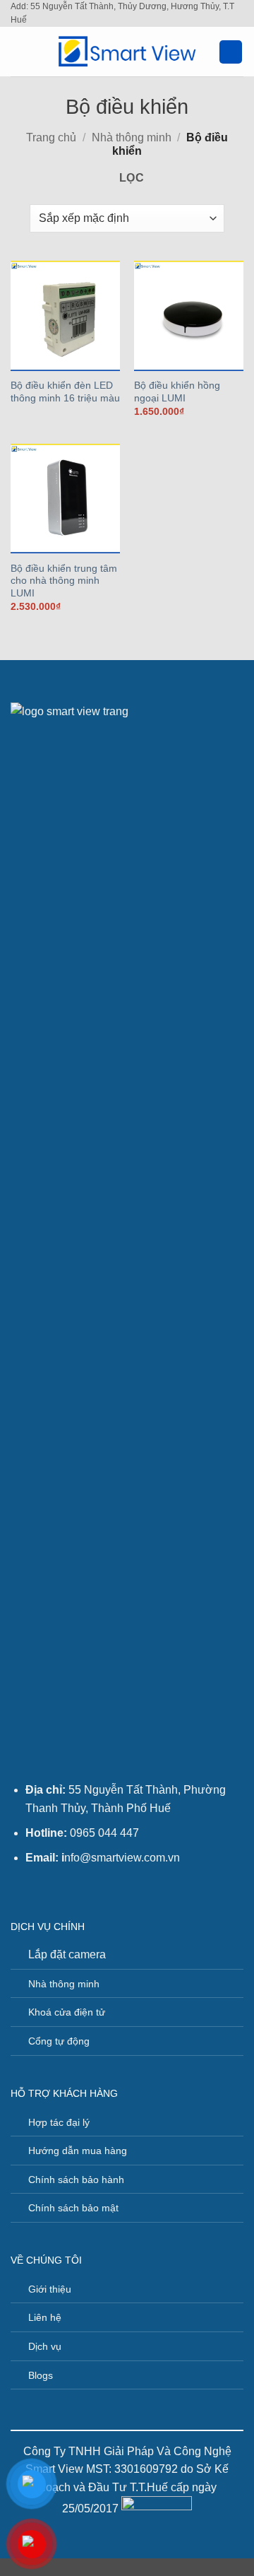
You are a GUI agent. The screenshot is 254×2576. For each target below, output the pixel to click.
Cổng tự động (59, 2041)
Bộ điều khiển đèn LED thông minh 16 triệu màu (65, 392)
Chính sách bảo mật (73, 2208)
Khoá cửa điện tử (67, 2012)
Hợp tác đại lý (59, 2122)
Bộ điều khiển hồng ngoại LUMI (177, 392)
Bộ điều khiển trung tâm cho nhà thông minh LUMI (64, 581)
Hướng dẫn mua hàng (78, 2151)
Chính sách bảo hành (76, 2180)
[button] (19, 52)
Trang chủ (51, 137)
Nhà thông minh (132, 137)
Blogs (41, 2375)
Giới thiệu (50, 2289)
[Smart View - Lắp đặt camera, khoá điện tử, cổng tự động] (127, 52)
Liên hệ (45, 2317)
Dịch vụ (45, 2346)
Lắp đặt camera (67, 1954)
